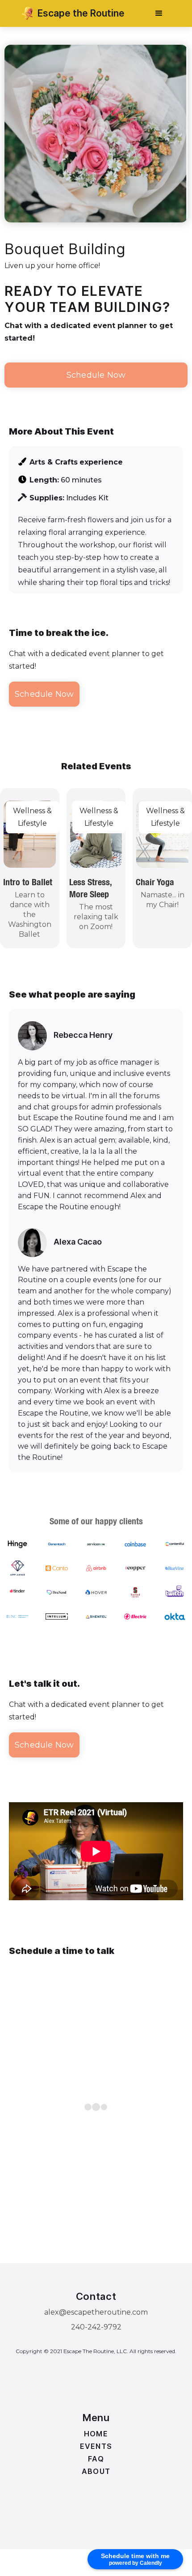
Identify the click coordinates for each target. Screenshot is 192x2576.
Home (96, 2434)
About (96, 2471)
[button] (159, 13)
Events (96, 2446)
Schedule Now (96, 375)
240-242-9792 (96, 2327)
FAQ (96, 2459)
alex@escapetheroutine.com (96, 2312)
